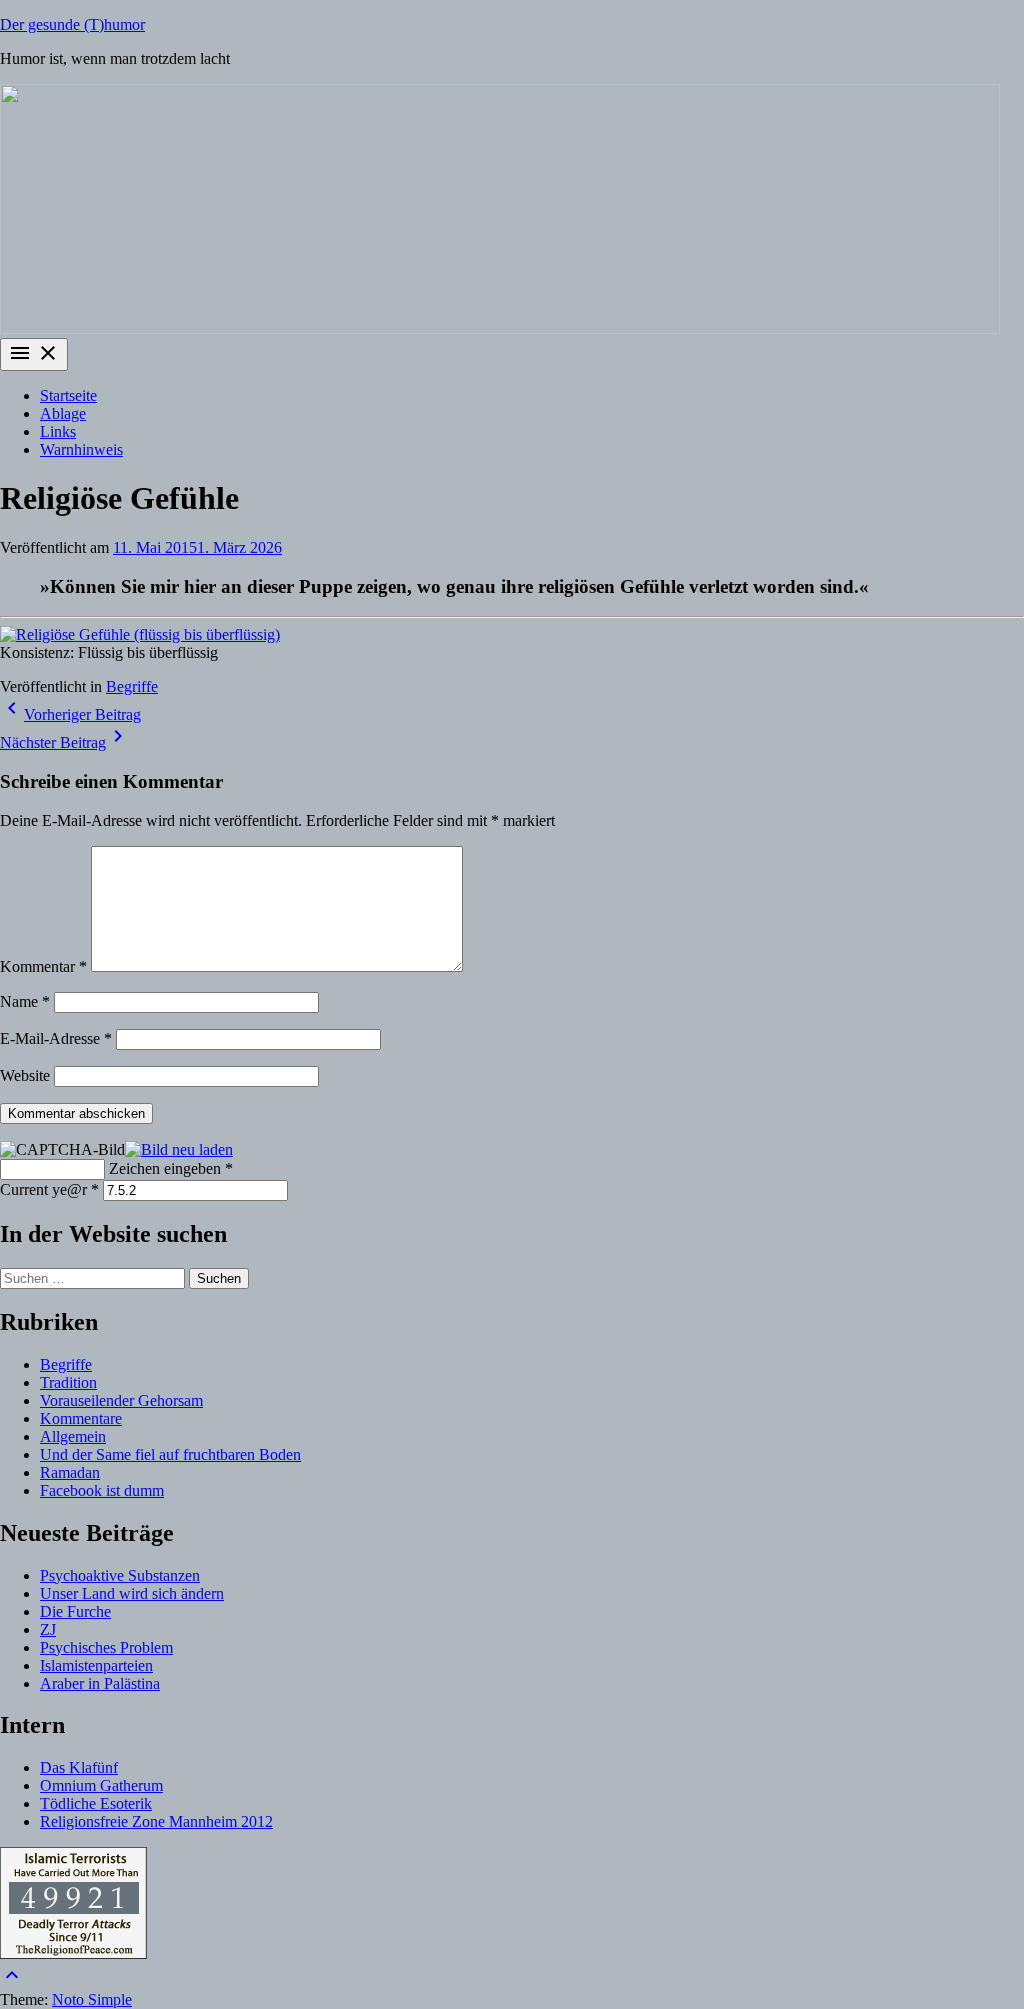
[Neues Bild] (179, 1148)
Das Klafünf (79, 1767)
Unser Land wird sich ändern (132, 1593)
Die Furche (75, 1611)
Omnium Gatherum (101, 1785)
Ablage (63, 413)
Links (58, 431)
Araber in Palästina (100, 1683)
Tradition (68, 1382)
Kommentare (81, 1418)
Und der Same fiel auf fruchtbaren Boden (170, 1454)
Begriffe (132, 686)
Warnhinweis (81, 449)
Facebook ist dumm (102, 1490)
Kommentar (43, 966)
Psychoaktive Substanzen (120, 1575)
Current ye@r (49, 1189)
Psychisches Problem (106, 1647)
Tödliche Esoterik (96, 1803)
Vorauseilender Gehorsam (121, 1400)
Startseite (68, 395)
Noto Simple (92, 1999)
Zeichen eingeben (171, 1168)
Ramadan (70, 1472)
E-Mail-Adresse (56, 1038)
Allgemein (73, 1436)
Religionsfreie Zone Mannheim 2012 (156, 1821)
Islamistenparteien (96, 1665)
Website (25, 1075)
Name (25, 1001)
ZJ (48, 1629)
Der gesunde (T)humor (72, 24)
